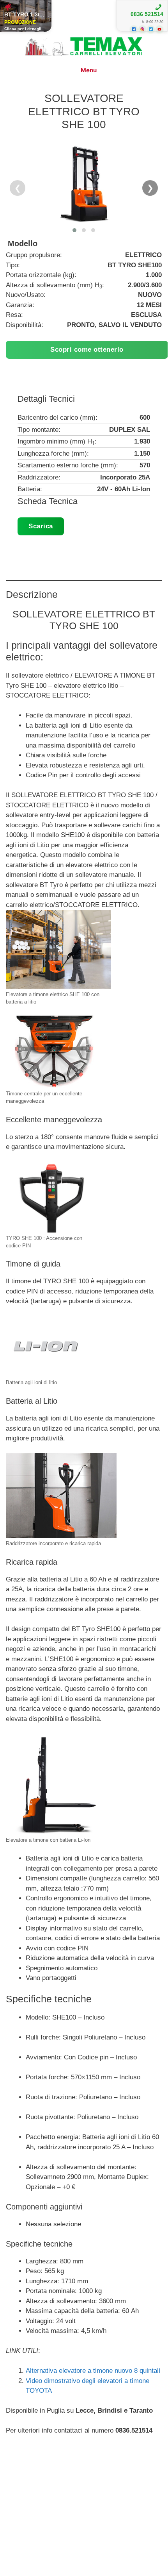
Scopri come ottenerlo (87, 350)
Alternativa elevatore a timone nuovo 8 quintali (93, 2371)
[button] (74, 230)
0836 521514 (147, 14)
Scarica (41, 526)
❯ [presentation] (150, 188)
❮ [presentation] (18, 188)
